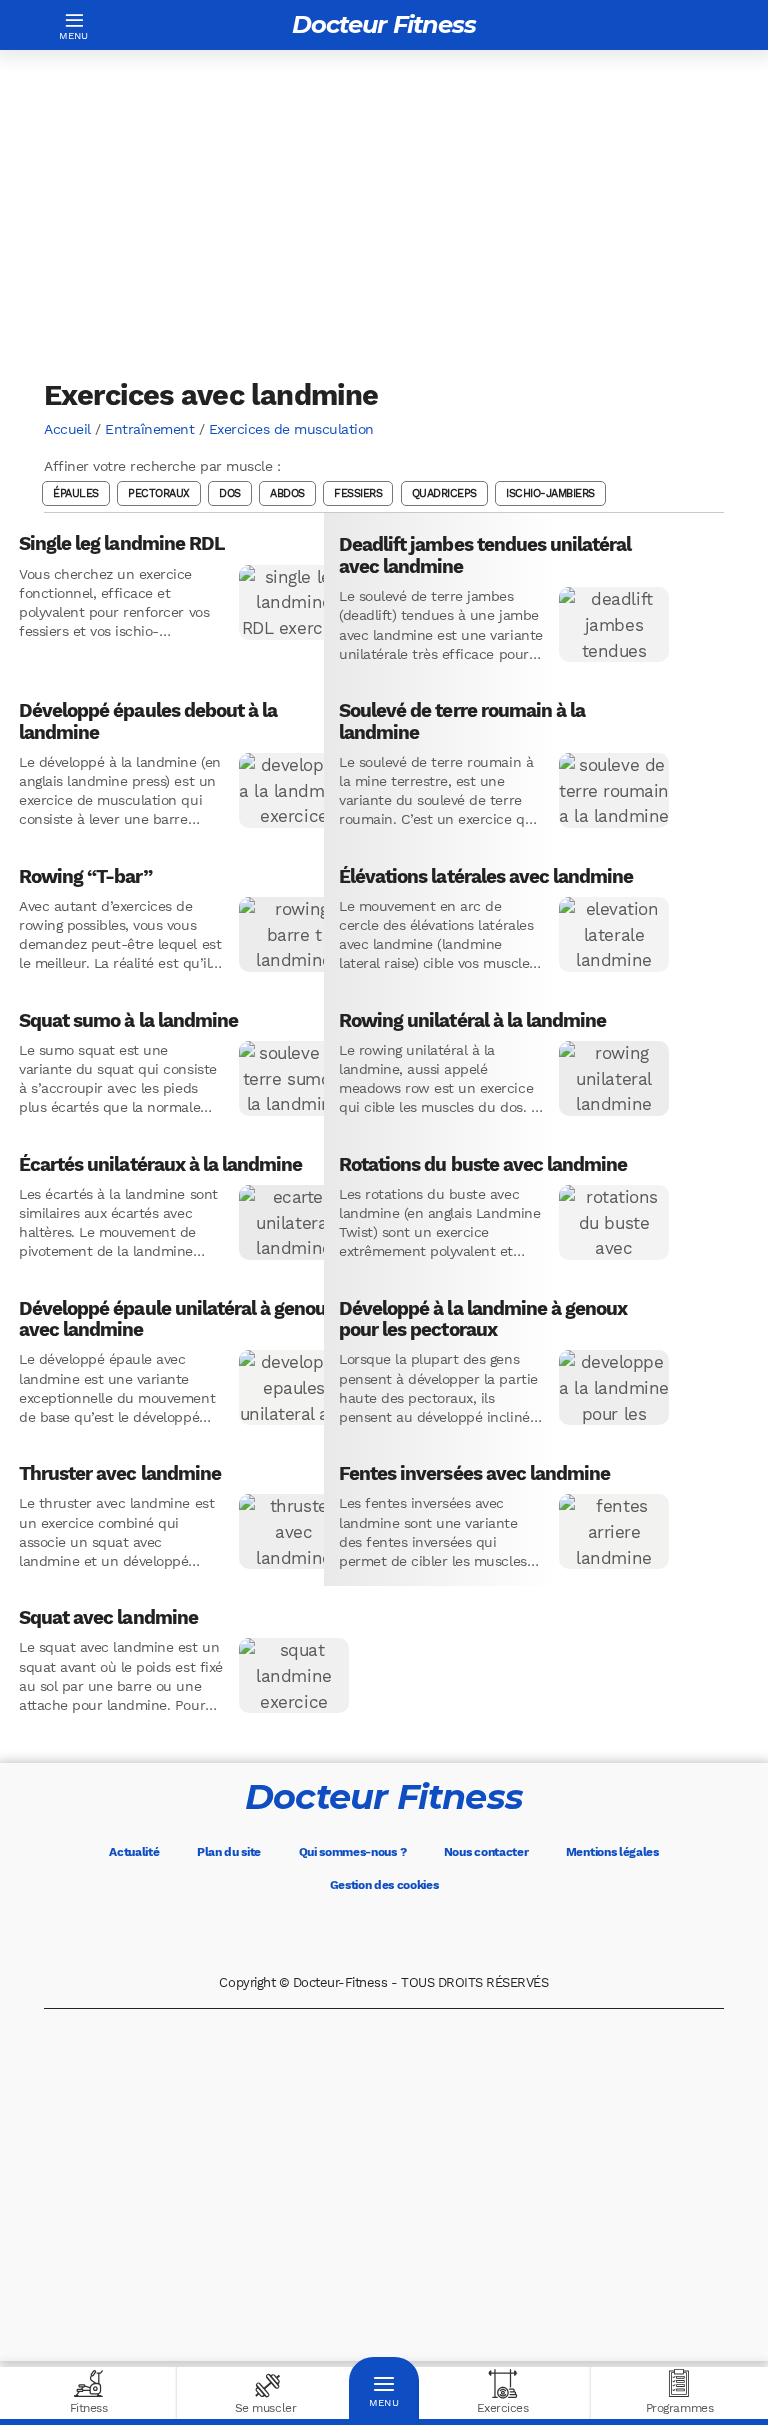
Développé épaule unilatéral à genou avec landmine (172, 1319)
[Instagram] (412, 1934)
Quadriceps (444, 493)
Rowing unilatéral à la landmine (472, 1021)
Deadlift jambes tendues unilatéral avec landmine (485, 555)
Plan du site (229, 1852)
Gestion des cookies (384, 1885)
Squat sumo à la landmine (128, 1021)
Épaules (76, 493)
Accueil (67, 429)
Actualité (134, 1852)
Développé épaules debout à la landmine (148, 721)
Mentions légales (612, 1852)
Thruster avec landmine (120, 1474)
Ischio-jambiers (550, 493)
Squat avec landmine (108, 1618)
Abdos (287, 493)
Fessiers (358, 493)
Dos (230, 493)
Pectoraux (159, 493)
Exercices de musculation (291, 429)
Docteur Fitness (384, 24)
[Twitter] (356, 1934)
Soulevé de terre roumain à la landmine (462, 721)
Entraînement (149, 429)
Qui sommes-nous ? (353, 1852)
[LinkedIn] (468, 1934)
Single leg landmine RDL (121, 544)
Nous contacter (486, 1852)
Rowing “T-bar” (85, 877)
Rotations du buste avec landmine (483, 1165)
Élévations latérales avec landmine (486, 877)
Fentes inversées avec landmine (474, 1474)
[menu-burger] (74, 25)
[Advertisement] (384, 214)
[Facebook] (300, 1934)
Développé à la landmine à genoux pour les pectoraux (483, 1319)
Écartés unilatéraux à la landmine (160, 1165)
